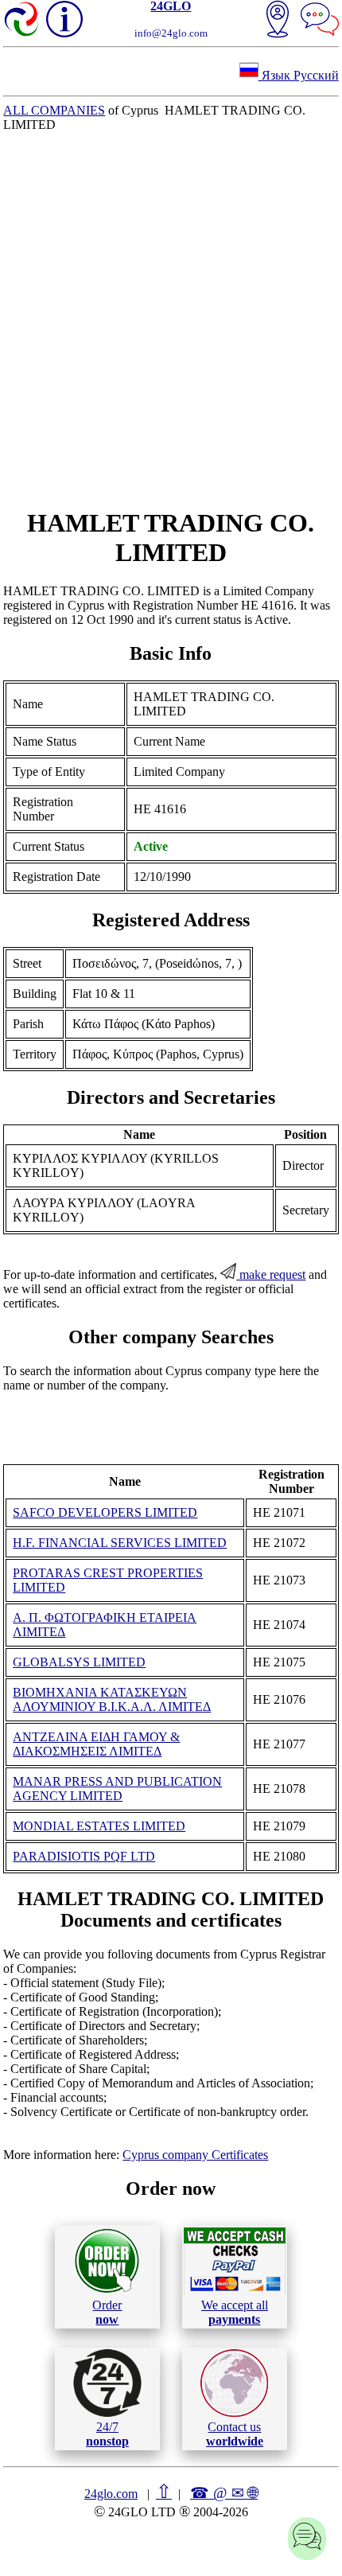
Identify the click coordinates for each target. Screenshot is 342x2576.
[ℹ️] (64, 19)
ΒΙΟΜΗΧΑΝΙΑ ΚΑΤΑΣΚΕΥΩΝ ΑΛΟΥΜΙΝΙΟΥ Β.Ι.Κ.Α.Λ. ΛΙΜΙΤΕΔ (112, 1699)
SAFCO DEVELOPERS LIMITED (105, 1512)
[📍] (278, 21)
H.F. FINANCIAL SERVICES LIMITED (120, 1543)
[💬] (320, 21)
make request (271, 1274)
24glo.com (111, 2494)
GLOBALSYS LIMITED (79, 1662)
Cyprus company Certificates (195, 2155)
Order (107, 2312)
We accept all (235, 2312)
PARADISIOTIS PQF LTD (84, 1856)
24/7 (107, 2434)
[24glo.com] (22, 21)
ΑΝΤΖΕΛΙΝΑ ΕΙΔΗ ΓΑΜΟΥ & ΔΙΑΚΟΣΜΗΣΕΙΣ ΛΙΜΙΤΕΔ (96, 1744)
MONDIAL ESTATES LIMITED (99, 1826)
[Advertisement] (171, 320)
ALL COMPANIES (54, 110)
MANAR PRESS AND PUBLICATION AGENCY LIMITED (117, 1789)
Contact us (235, 2434)
